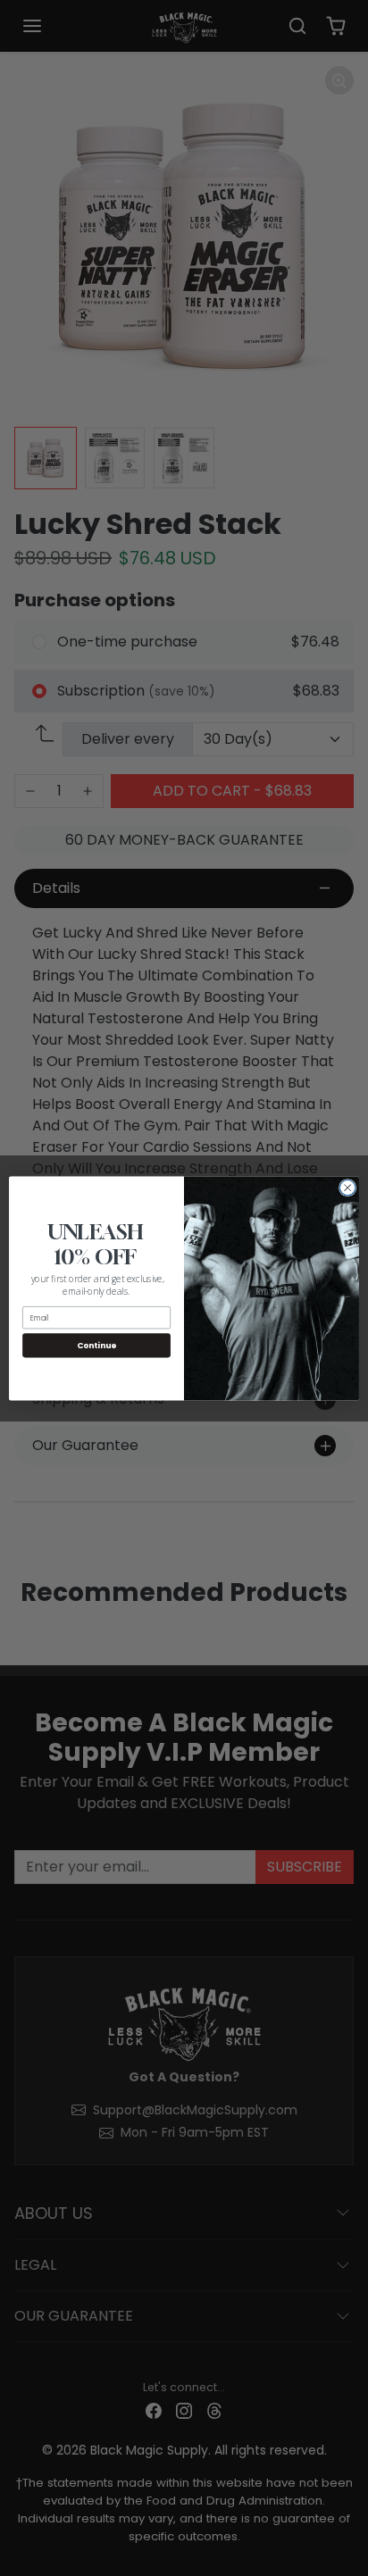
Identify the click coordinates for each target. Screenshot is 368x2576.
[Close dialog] (347, 1188)
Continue (96, 1345)
